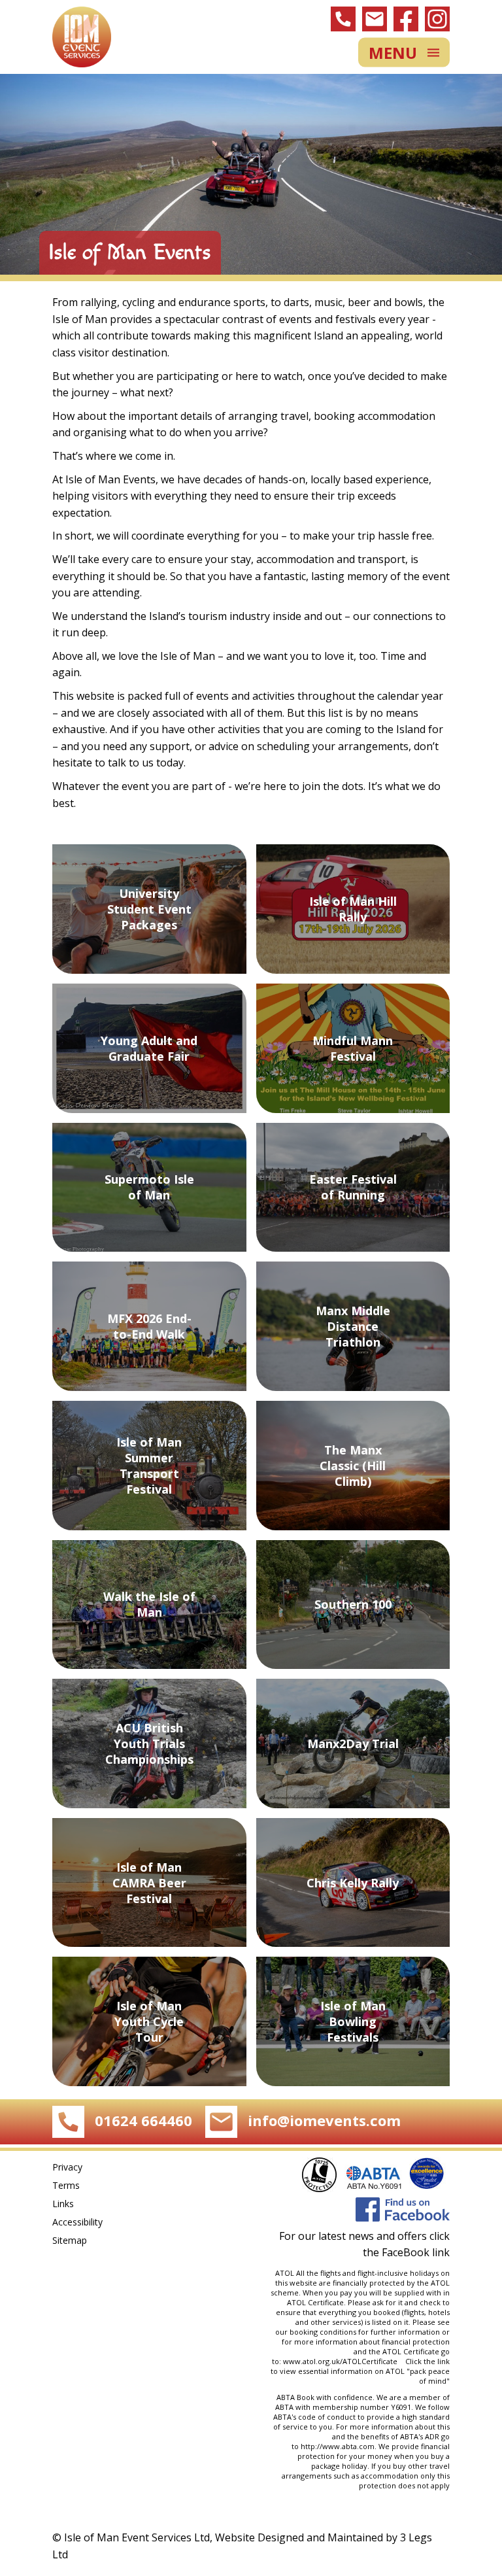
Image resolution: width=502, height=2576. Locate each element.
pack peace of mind (430, 2376)
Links (63, 2204)
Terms (66, 2185)
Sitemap (70, 2240)
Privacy (67, 2167)
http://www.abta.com (338, 2446)
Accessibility (77, 2222)
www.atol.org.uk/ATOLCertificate (342, 2361)
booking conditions (323, 2332)
